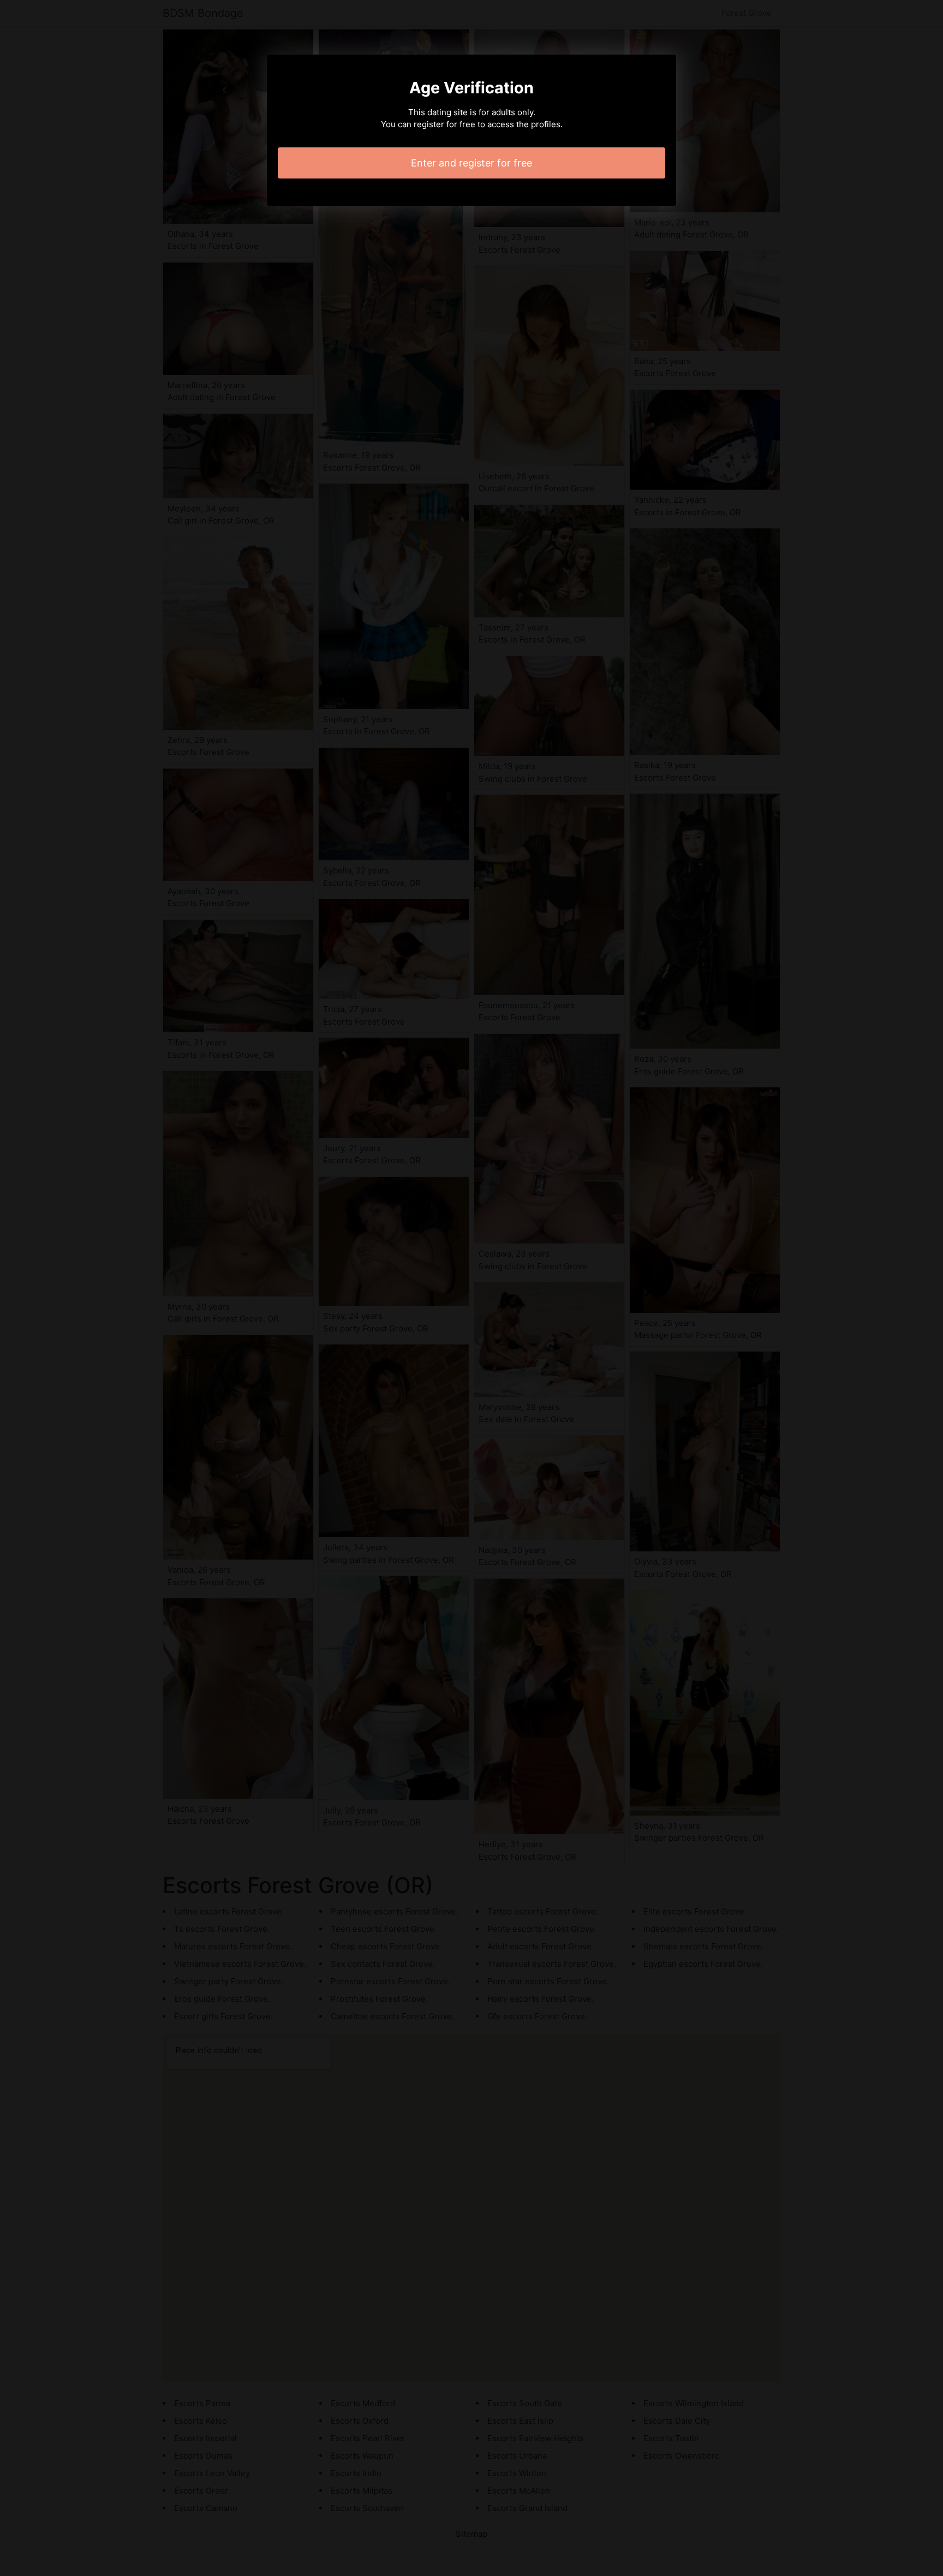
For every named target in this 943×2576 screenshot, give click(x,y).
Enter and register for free (471, 163)
